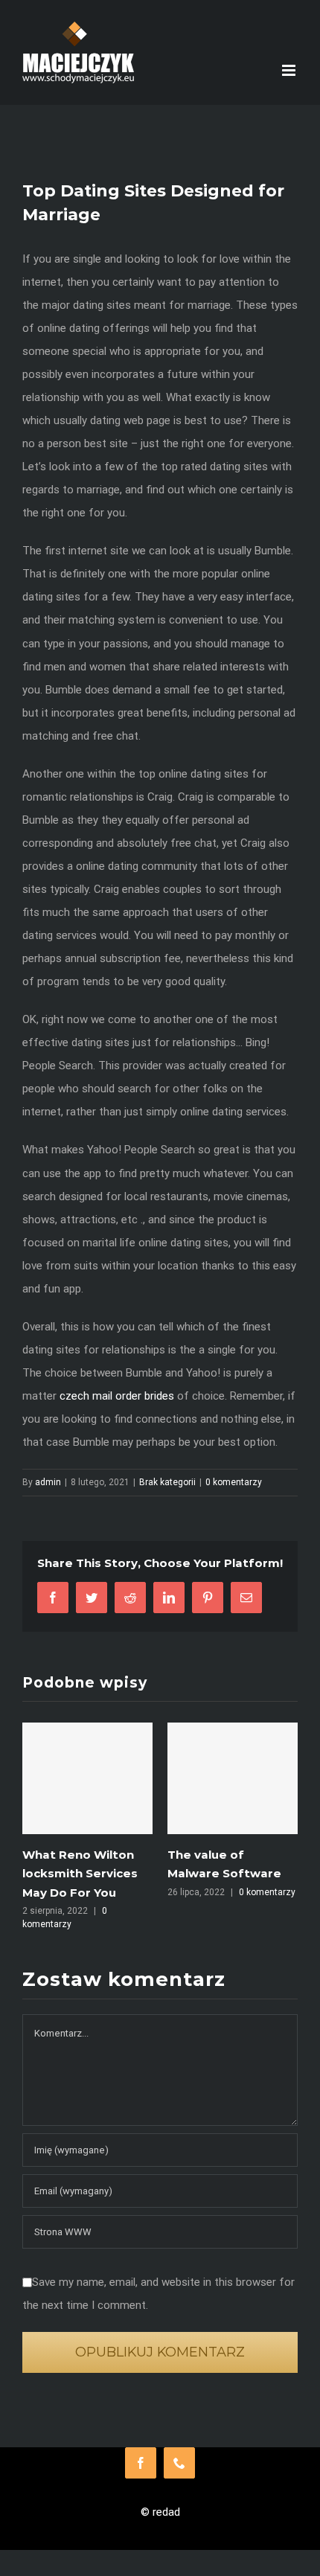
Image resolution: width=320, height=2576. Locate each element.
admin (48, 1482)
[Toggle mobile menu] (290, 70)
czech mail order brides (117, 1396)
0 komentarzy (234, 1482)
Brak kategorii (167, 1482)
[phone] (179, 2463)
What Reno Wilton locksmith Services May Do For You (80, 1873)
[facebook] (141, 2463)
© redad (160, 2512)
